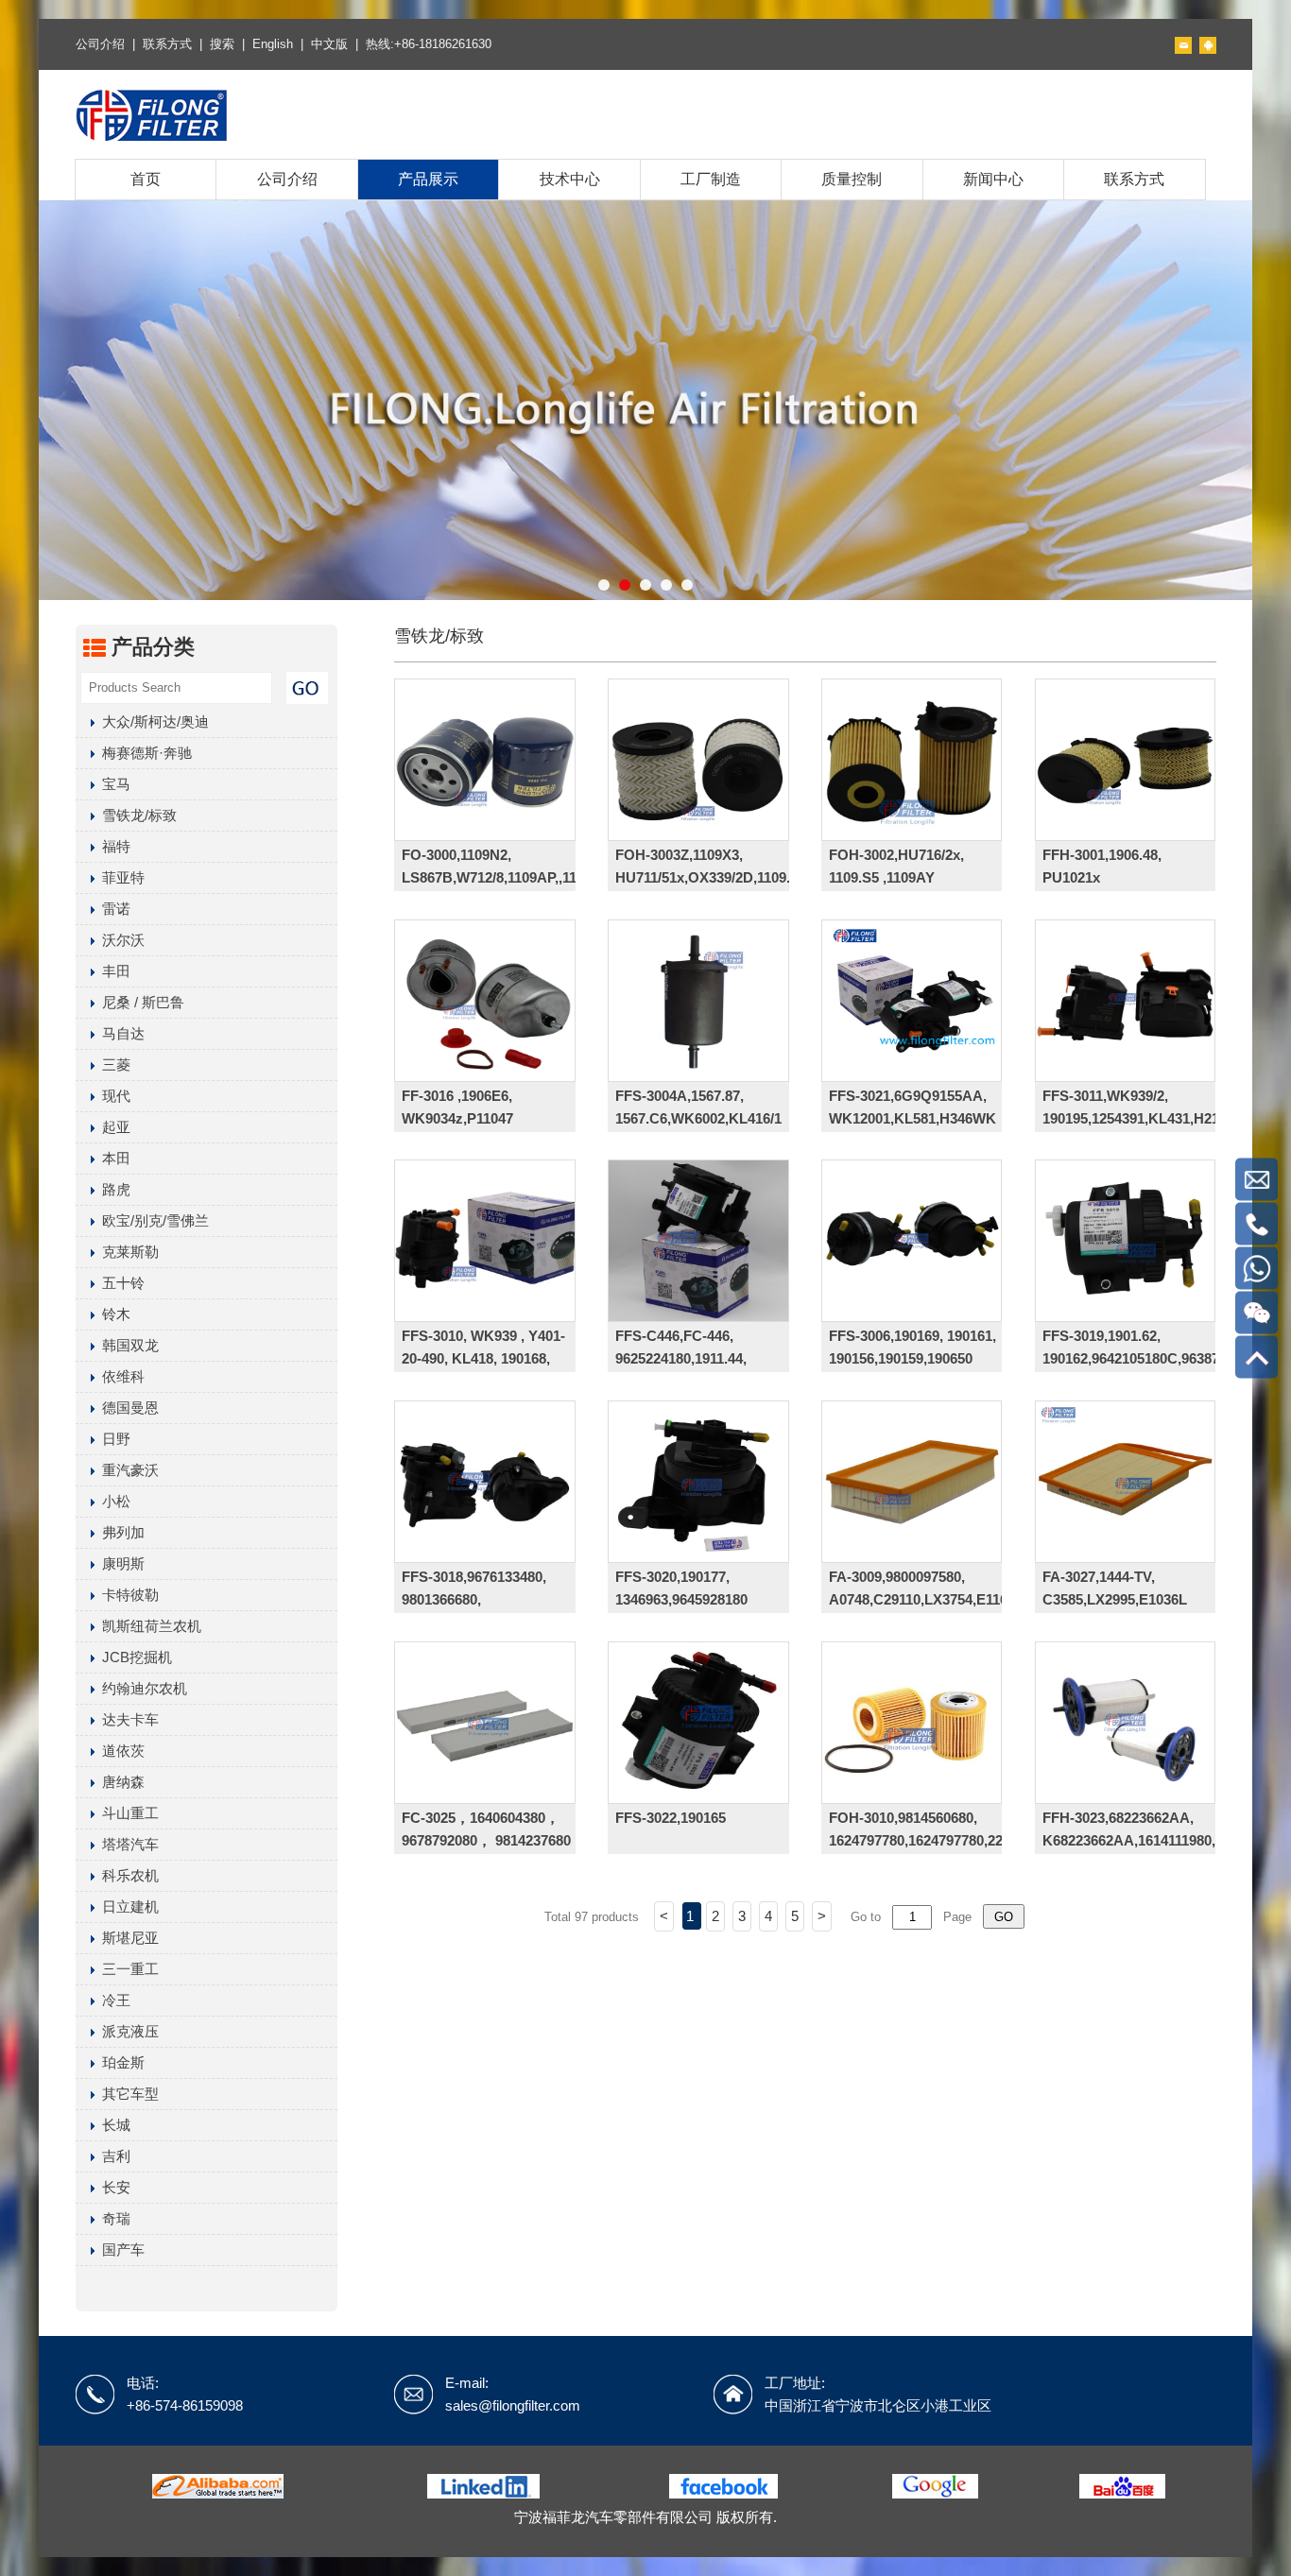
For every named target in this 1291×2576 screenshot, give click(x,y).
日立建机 (127, 1906)
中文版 (329, 44)
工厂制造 (711, 179)
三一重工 (127, 1969)
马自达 (120, 1033)
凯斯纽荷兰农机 (148, 1626)
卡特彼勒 (127, 1595)
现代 (112, 1096)
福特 (112, 846)
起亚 (112, 1127)
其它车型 (127, 2094)
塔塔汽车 (127, 1844)
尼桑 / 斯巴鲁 (139, 1002)
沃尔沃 (120, 940)
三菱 (112, 1065)
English (273, 44)
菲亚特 (120, 877)
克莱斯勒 (127, 1252)
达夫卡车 (127, 1719)
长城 (112, 2125)
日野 (112, 1439)
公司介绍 (100, 44)
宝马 (112, 784)
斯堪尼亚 (127, 1938)
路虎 (112, 1189)
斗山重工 (127, 1813)
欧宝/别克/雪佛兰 (152, 1220)
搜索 (222, 44)
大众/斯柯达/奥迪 (152, 721)
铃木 (112, 1314)
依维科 (120, 1376)
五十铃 (120, 1283)
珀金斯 (120, 2062)
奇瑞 (112, 2218)
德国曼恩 (127, 1408)
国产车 (120, 2250)
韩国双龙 (127, 1345)
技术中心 (570, 179)
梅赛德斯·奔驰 (143, 753)
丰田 (112, 971)
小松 (112, 1501)
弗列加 (120, 1532)
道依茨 (120, 1751)
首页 (146, 179)
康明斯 (120, 1563)
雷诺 (112, 909)
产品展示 (428, 179)
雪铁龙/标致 (136, 815)
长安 (112, 2187)
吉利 (112, 2156)
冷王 (112, 2000)
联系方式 (167, 44)
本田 (112, 1158)
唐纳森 (120, 1782)
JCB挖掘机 (133, 1657)
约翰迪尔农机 (141, 1688)
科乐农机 (127, 1875)
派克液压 (127, 2031)
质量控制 (852, 179)
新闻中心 (993, 179)
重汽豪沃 (127, 1470)
